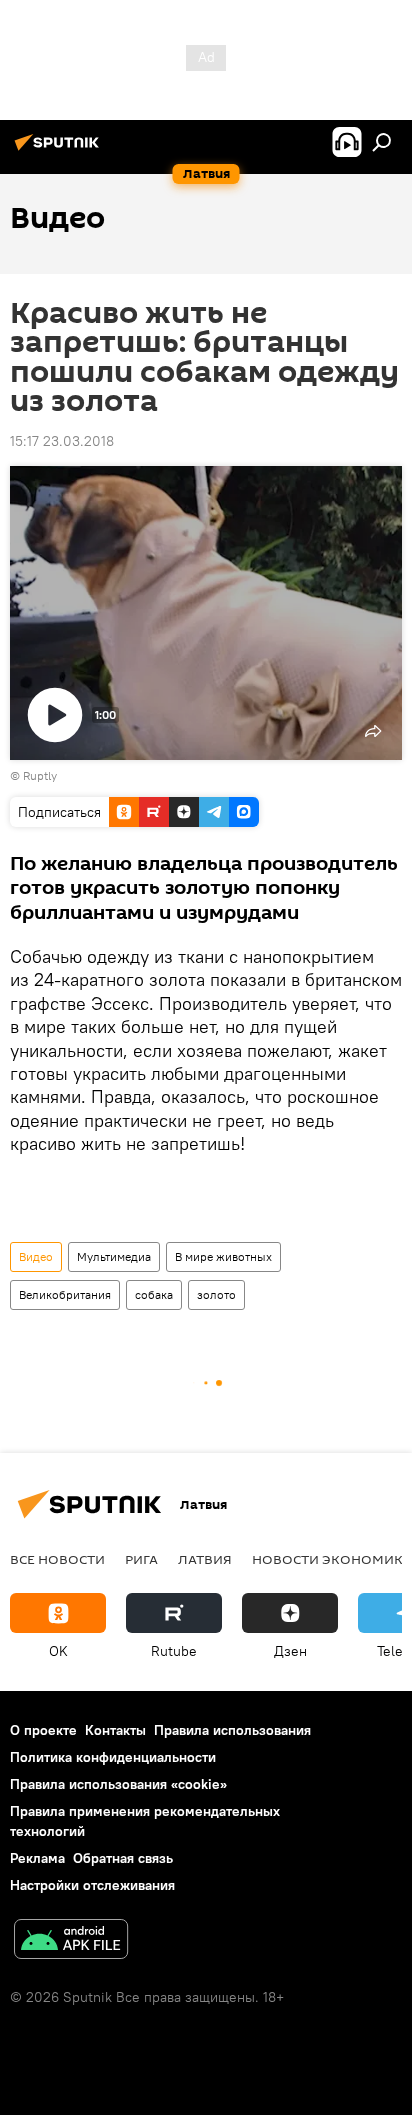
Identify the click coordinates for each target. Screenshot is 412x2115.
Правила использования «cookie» (118, 1784)
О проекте (43, 1730)
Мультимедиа (114, 1256)
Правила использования (232, 1730)
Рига (141, 1559)
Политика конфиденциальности (113, 1757)
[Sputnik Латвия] (60, 150)
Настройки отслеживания (92, 1885)
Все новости (57, 1559)
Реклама (37, 1858)
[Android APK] (71, 1941)
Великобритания (65, 1294)
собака (154, 1294)
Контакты (115, 1730)
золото (216, 1294)
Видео (36, 1256)
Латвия (205, 1559)
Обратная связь (123, 1858)
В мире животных (223, 1256)
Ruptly (40, 775)
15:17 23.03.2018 (62, 441)
